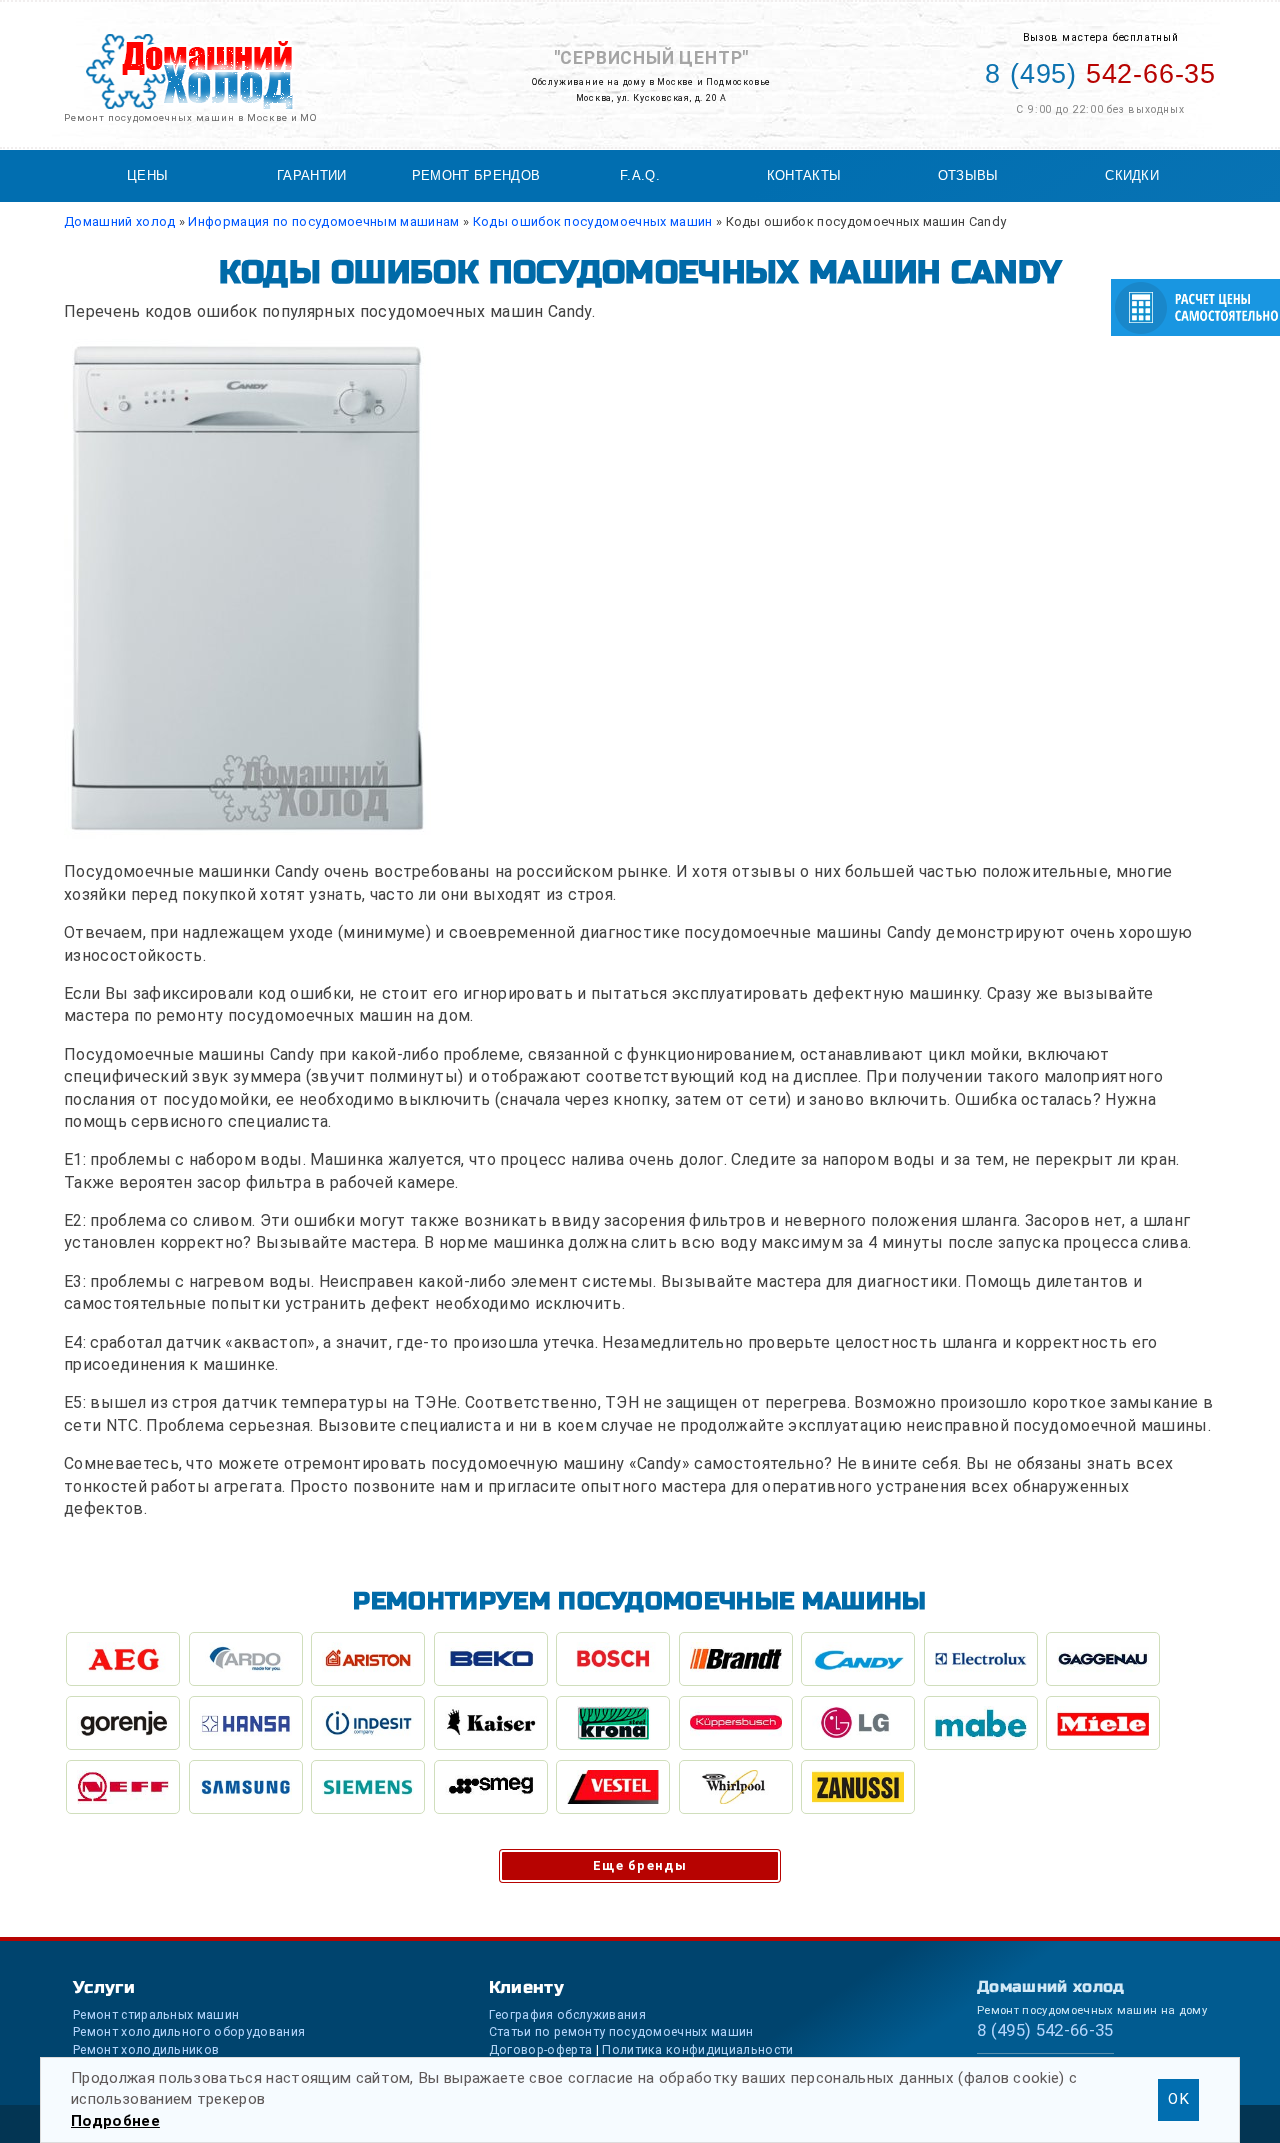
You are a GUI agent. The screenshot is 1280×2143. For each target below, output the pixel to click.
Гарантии (312, 175)
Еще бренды (640, 1865)
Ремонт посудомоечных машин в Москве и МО (190, 117)
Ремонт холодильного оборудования (189, 2031)
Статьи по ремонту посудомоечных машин (621, 2031)
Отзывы (968, 175)
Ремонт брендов (476, 175)
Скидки (1132, 175)
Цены (147, 175)
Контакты (804, 175)
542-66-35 (1100, 74)
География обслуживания (567, 2014)
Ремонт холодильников (146, 2049)
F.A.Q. (640, 175)
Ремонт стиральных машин (156, 2014)
